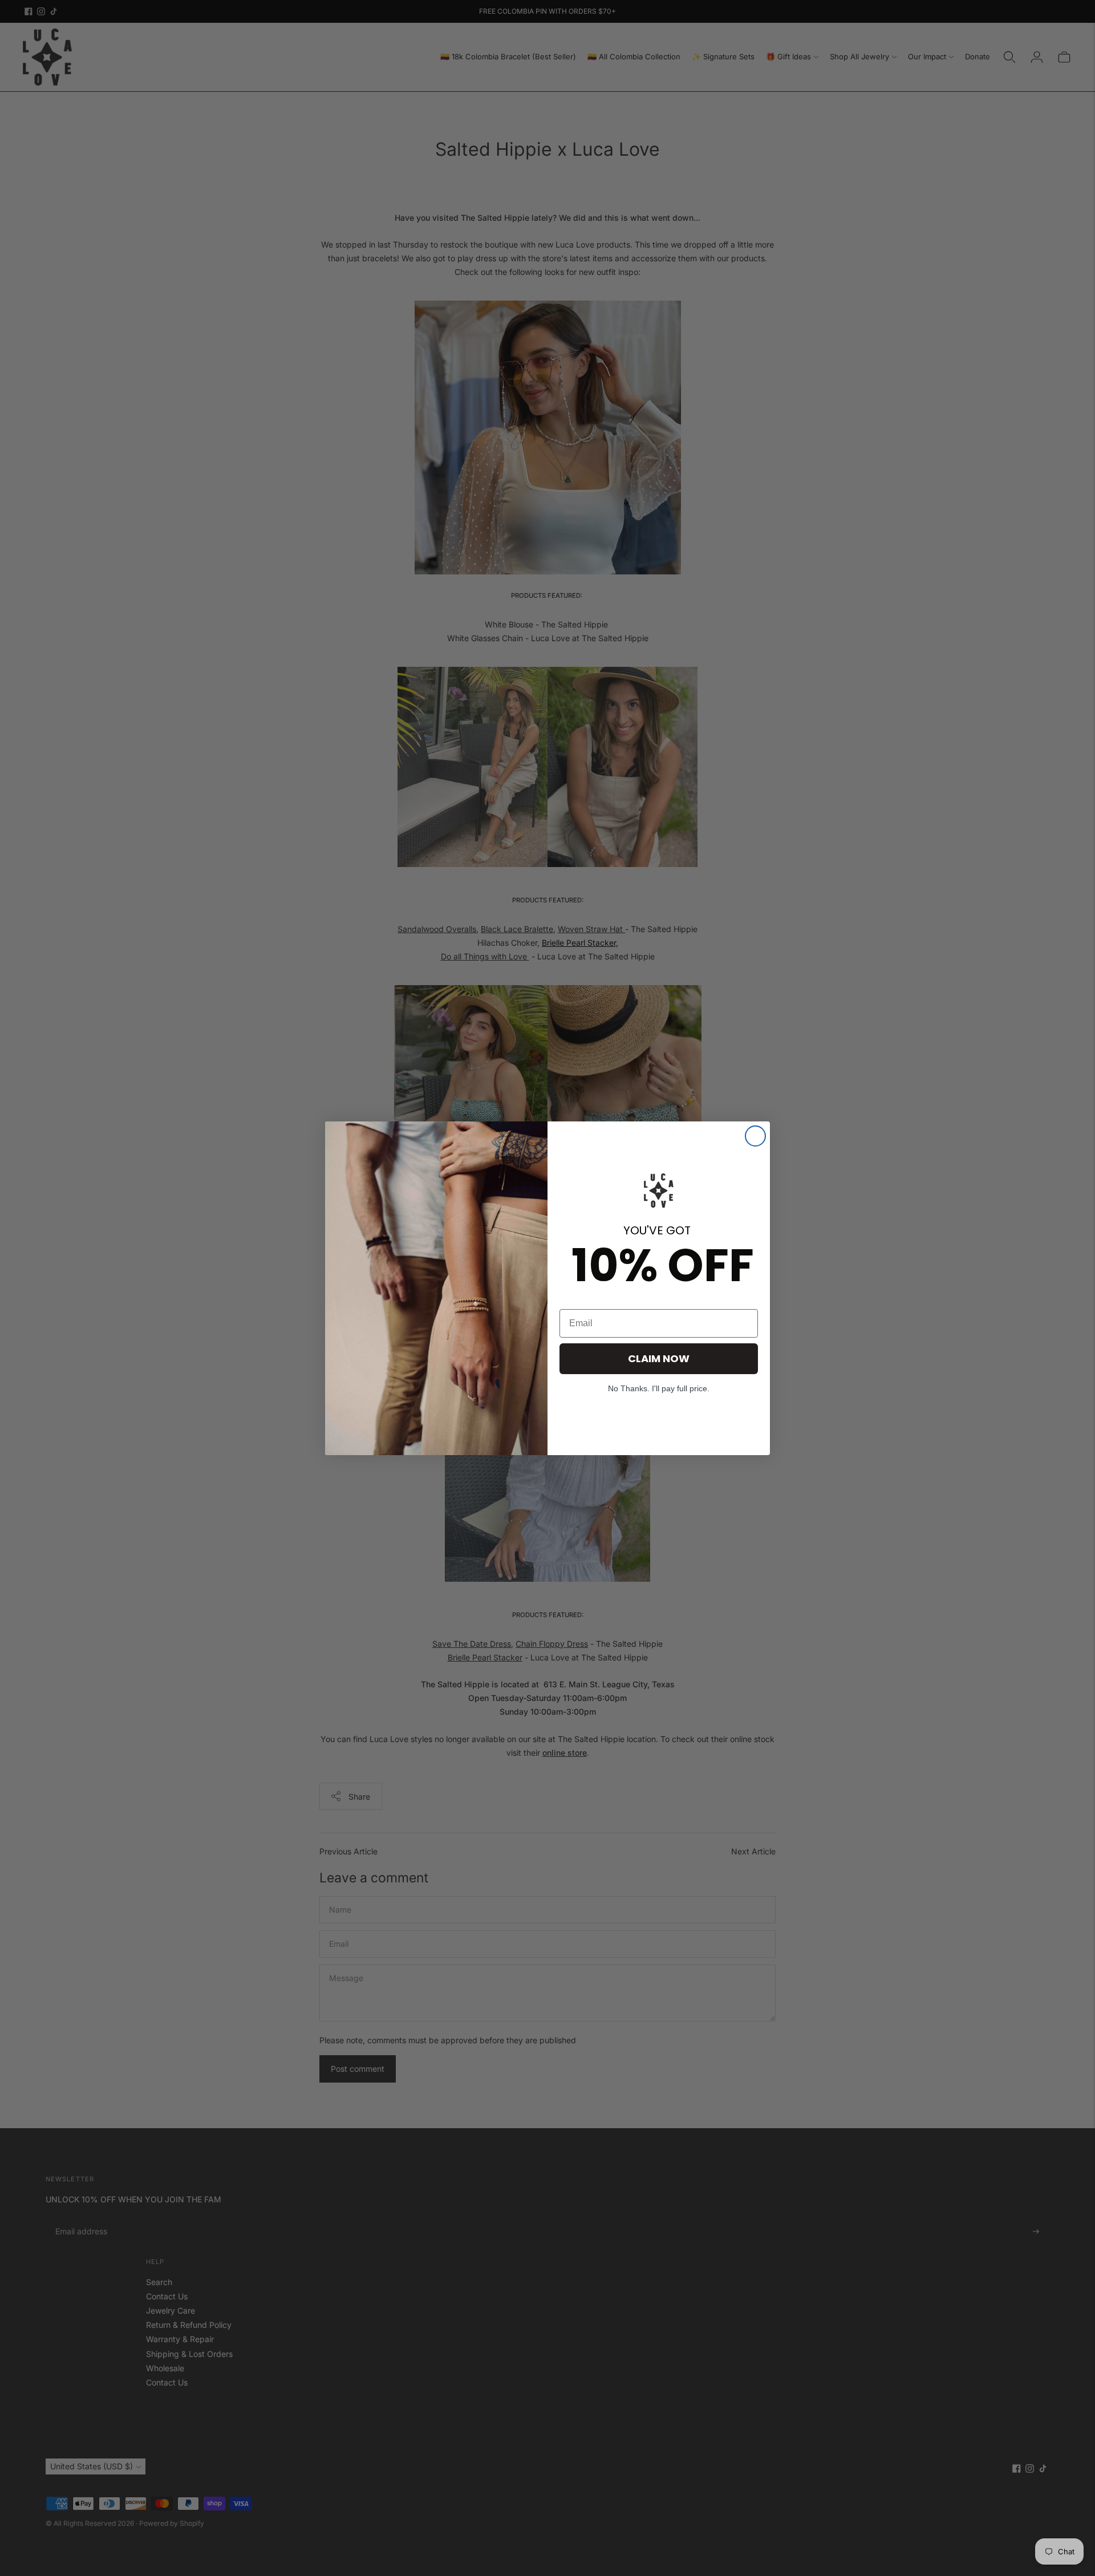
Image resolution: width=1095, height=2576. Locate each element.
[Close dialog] (755, 1136)
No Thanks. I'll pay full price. (659, 1388)
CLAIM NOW (659, 1358)
